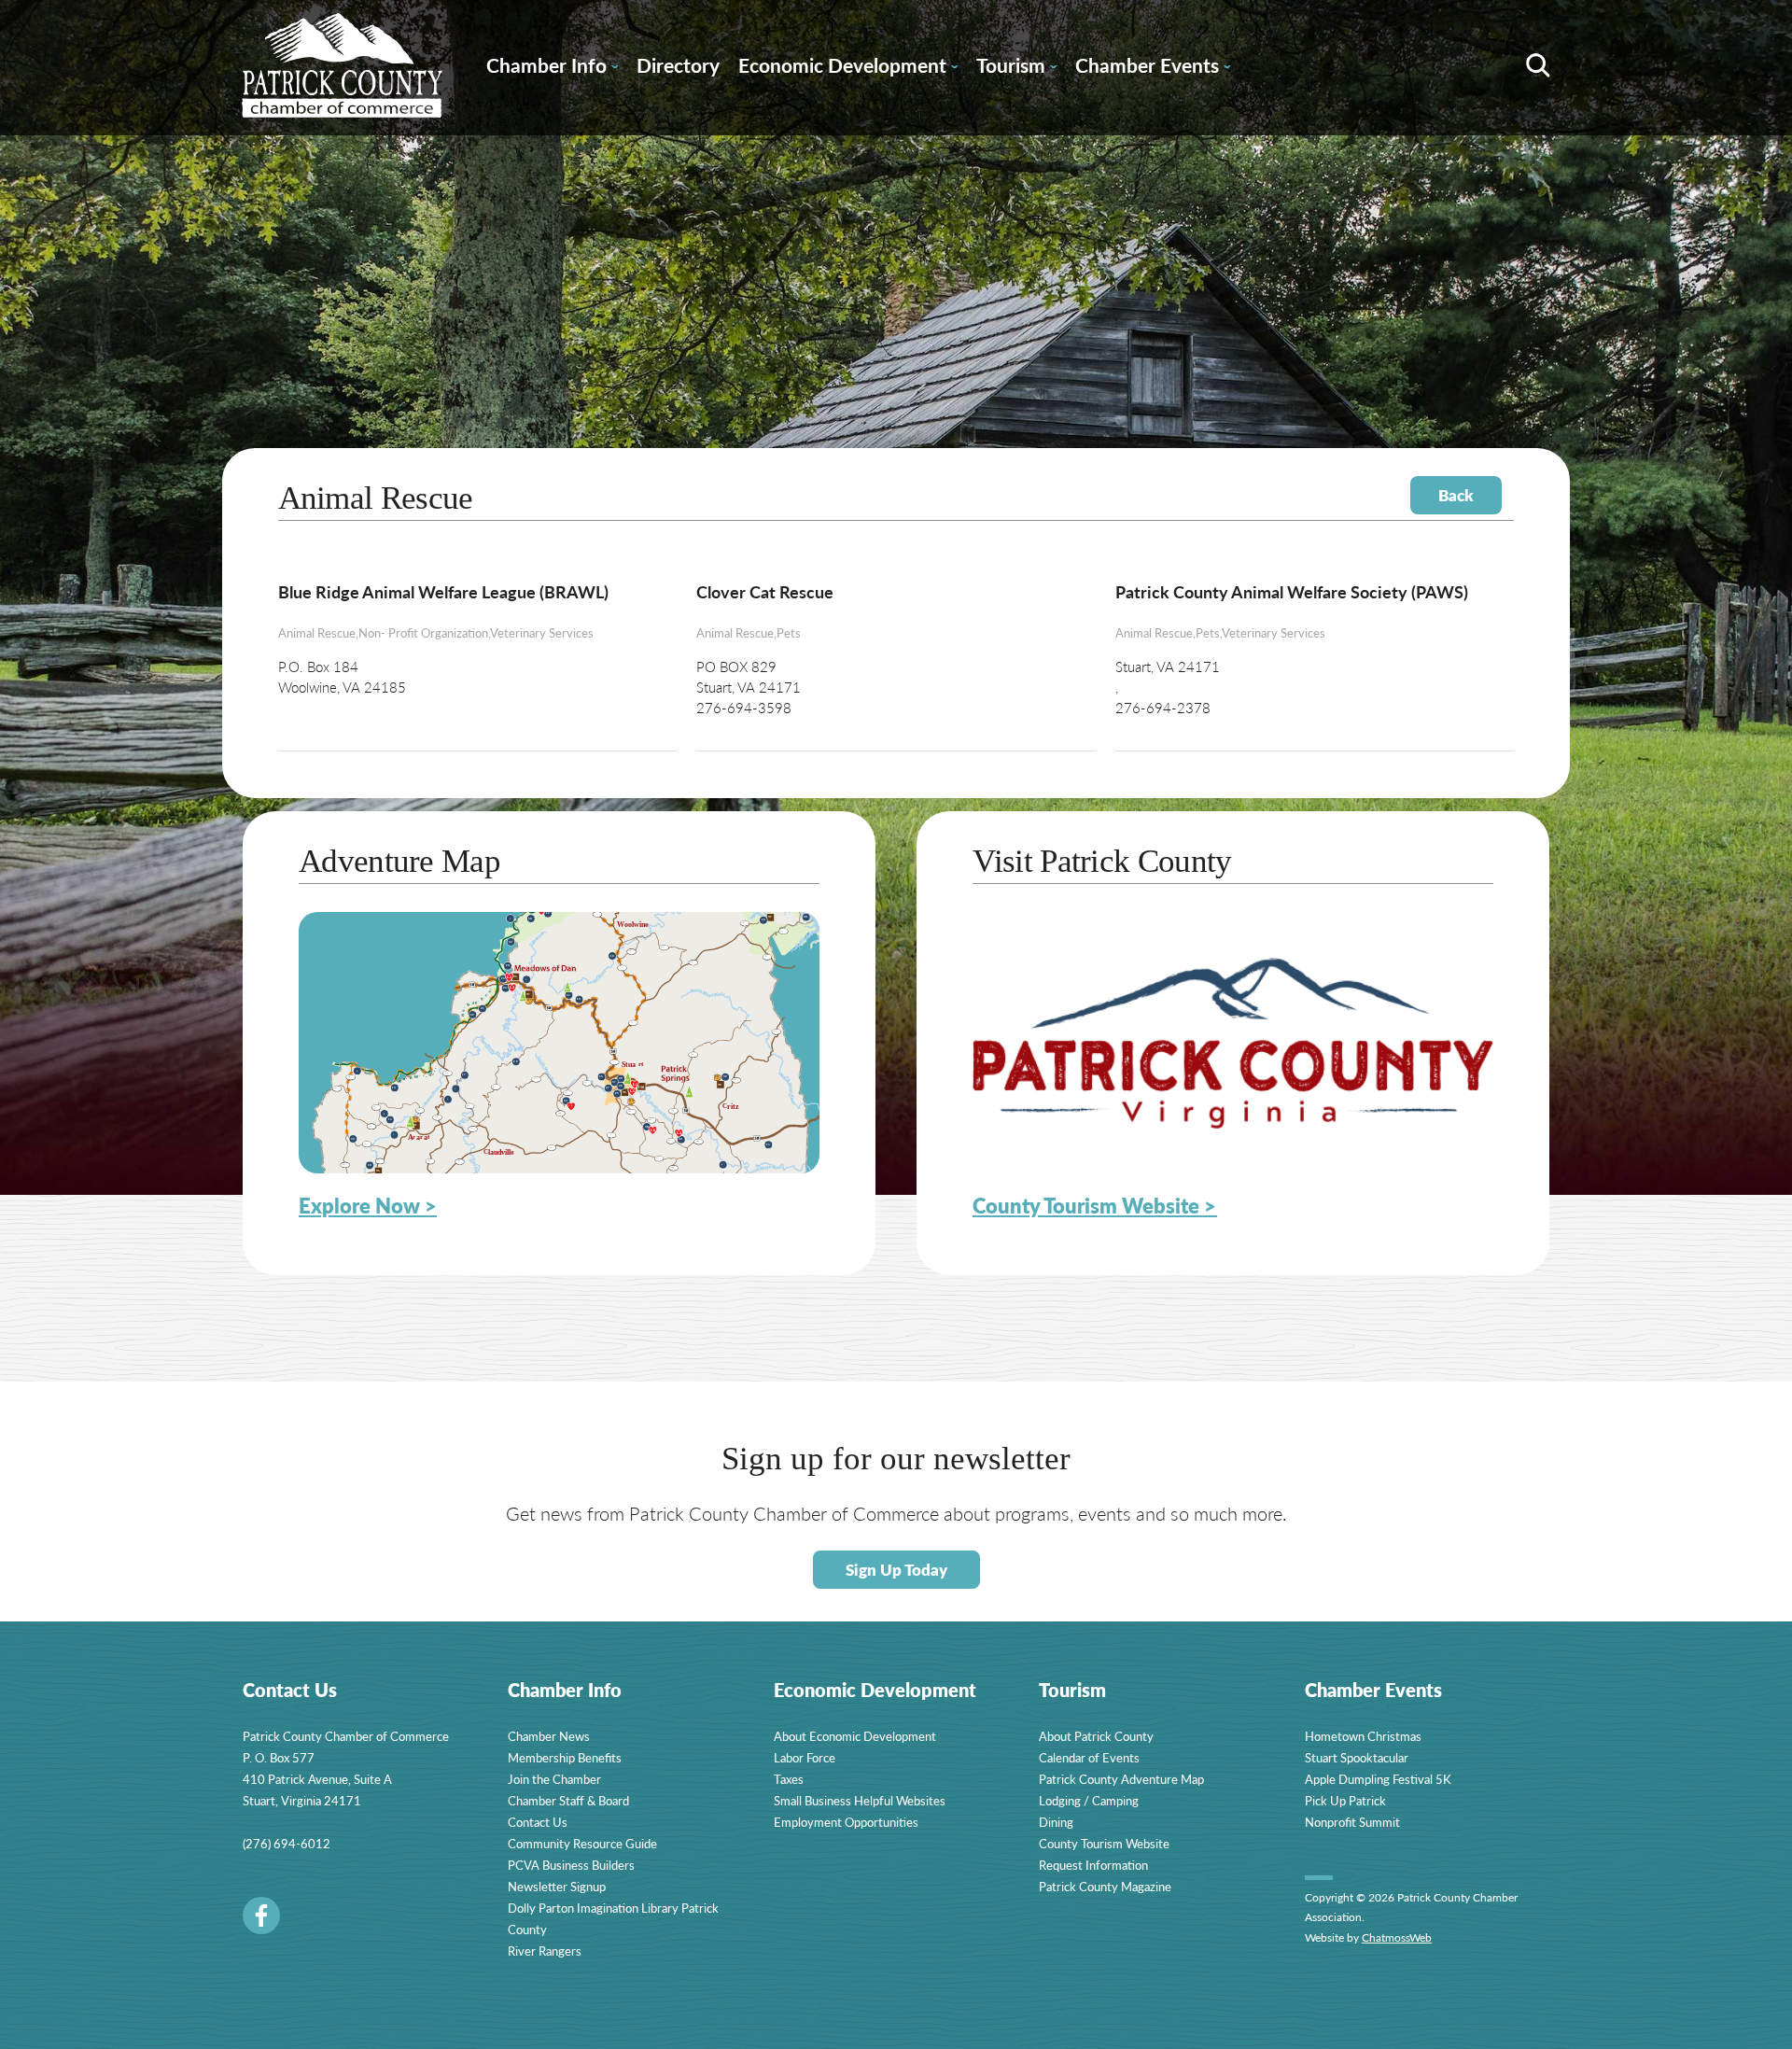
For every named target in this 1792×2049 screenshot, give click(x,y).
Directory (678, 65)
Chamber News (549, 1736)
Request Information (1093, 1865)
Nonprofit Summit (1352, 1822)
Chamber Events (1153, 68)
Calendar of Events (1089, 1757)
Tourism (1016, 68)
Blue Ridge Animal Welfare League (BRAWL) (443, 591)
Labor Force (805, 1757)
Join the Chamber (554, 1779)
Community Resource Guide (582, 1843)
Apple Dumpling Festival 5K (1378, 1779)
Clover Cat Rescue (765, 591)
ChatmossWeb (1397, 1937)
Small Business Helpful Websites (860, 1800)
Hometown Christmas (1363, 1736)
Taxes (789, 1779)
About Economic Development (855, 1736)
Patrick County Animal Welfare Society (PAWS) (1292, 591)
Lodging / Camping (1089, 1800)
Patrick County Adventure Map (1121, 1779)
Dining (1056, 1822)
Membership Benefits (565, 1757)
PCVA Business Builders (571, 1865)
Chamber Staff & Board (568, 1800)
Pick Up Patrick (1345, 1800)
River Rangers (545, 1951)
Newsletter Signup (557, 1886)
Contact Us (538, 1822)
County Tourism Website (1104, 1843)
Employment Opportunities (846, 1822)
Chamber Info (552, 68)
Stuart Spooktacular (1357, 1757)
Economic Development (848, 68)
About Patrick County (1096, 1736)
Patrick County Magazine (1105, 1886)
